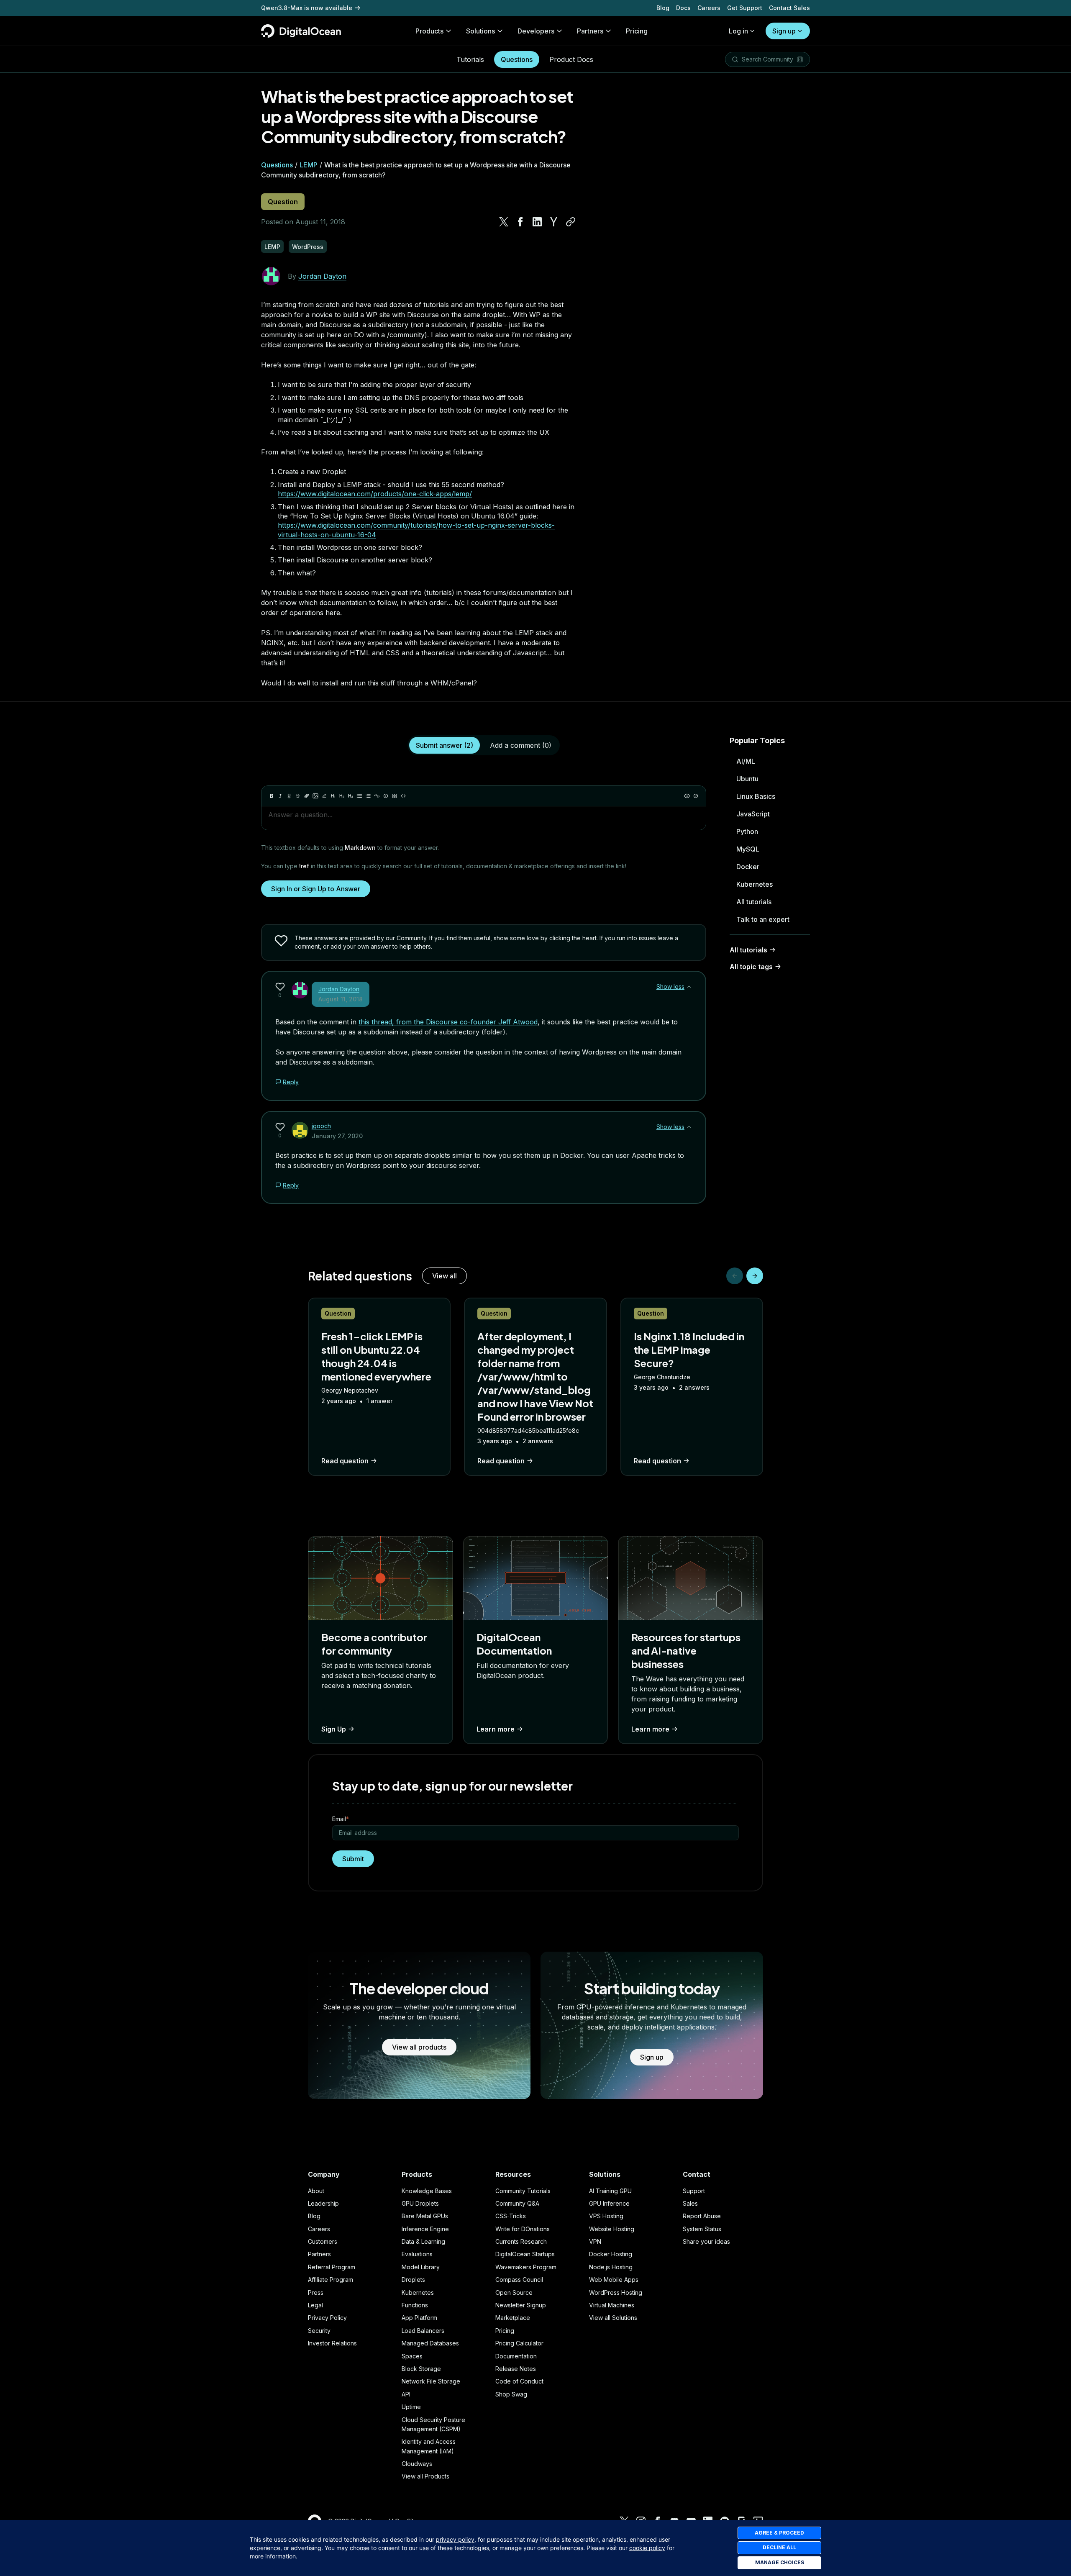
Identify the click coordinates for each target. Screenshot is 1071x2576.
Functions (415, 2305)
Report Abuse (702, 2216)
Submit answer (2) (445, 745)
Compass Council (519, 2280)
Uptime (411, 2407)
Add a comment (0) (521, 745)
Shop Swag (511, 2394)
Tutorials (470, 59)
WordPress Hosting (616, 2292)
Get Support (745, 8)
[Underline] (289, 796)
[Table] (395, 796)
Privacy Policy (327, 2318)
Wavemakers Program (526, 2267)
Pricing (505, 2331)
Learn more (496, 1729)
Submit (353, 1859)
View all (445, 1276)
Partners (319, 2254)
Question (283, 202)
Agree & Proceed (779, 2533)
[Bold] (272, 796)
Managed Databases (430, 2343)
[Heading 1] (333, 796)
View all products (419, 2047)
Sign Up (334, 1729)
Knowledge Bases (427, 2191)
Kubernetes (755, 884)
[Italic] (280, 796)
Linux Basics (756, 796)
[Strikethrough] (298, 796)
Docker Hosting (611, 2254)
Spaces (412, 2356)
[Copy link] (571, 222)
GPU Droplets (420, 2203)
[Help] (696, 796)
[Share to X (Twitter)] (504, 222)
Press (316, 2292)
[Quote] (377, 796)
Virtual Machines (612, 2305)
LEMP (309, 165)
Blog (663, 8)
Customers (323, 2241)
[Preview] (687, 796)
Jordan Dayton (322, 276)
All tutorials (754, 902)
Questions (517, 59)
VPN (595, 2241)
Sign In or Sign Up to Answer (316, 889)
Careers (709, 8)
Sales (690, 2203)
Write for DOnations (523, 2229)
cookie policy (647, 2548)
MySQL (748, 849)
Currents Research (521, 2241)
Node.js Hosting (611, 2267)
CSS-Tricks (511, 2216)
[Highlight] (324, 796)
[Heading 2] (342, 796)
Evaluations (417, 2254)
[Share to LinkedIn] (537, 222)
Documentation (516, 2356)
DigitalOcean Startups (525, 2254)
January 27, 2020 (337, 1136)
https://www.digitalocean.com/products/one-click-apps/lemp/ (375, 494)
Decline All (779, 2547)
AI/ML (746, 761)
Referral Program (332, 2267)
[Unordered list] (359, 796)
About (316, 2191)
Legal (315, 2305)
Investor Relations (332, 2343)
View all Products (425, 2476)
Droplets (413, 2280)
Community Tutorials (523, 2191)
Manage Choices (780, 2562)
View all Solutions (613, 2318)
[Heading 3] (351, 796)
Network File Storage (431, 2381)
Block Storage (421, 2369)
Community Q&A (517, 2203)
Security (319, 2331)
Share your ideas (706, 2241)
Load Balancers (423, 2331)
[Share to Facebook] (520, 222)
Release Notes (516, 2369)
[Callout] (386, 796)
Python (747, 831)
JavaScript (753, 814)
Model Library (421, 2267)
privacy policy (455, 2539)
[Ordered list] (368, 796)
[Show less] (689, 987)
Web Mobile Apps (614, 2280)
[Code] (403, 796)
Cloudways (417, 2464)
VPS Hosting (606, 2216)
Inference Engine (425, 2229)
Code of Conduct (519, 2381)
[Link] (307, 796)
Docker (748, 867)
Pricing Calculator (519, 2343)
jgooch (321, 1126)
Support (694, 2191)
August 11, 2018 (341, 999)
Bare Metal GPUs (425, 2216)
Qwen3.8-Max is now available (307, 8)
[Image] (315, 796)
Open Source (514, 2292)
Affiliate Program (331, 2280)
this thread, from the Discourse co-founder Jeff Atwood (448, 1022)
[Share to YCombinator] (554, 222)
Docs (683, 8)
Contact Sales (789, 8)
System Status (702, 2229)
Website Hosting (612, 2229)
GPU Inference (609, 2203)
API (406, 2394)
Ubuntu (747, 779)
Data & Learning (423, 2241)
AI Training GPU (610, 2191)
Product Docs (571, 59)
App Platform (419, 2318)
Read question (345, 1461)
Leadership (323, 2203)
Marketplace (513, 2318)
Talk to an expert (763, 919)
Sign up (784, 31)
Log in (738, 31)
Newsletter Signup (521, 2305)
